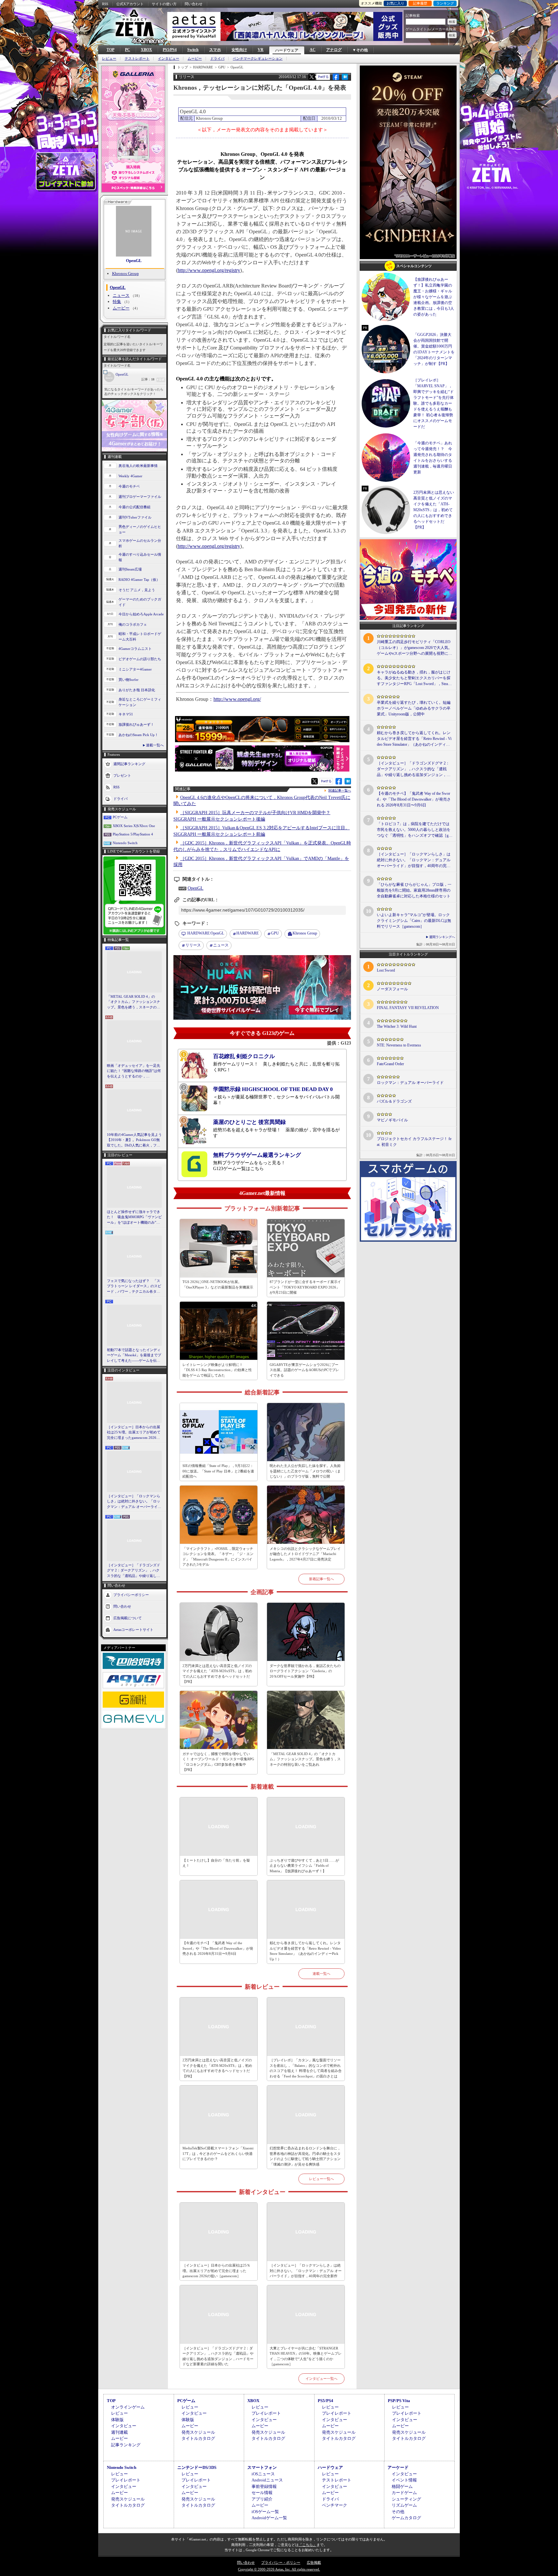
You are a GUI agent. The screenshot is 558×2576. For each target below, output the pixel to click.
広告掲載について (128, 1618)
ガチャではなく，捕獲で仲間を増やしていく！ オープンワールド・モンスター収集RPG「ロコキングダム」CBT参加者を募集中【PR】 (218, 1762)
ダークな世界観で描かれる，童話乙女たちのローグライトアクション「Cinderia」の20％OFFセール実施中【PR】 (305, 1671)
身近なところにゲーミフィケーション (140, 702)
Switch (193, 50)
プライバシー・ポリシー (281, 2562)
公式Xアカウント (130, 4)
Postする (323, 77)
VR (261, 50)
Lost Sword (386, 970)
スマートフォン (262, 2467)
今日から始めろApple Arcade (141, 614)
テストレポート (137, 59)
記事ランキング (126, 2445)
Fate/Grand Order (390, 1064)
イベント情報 (404, 2480)
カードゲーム (404, 2493)
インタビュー (169, 59)
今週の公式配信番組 (134, 507)
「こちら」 (308, 2545)
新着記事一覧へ (321, 1579)
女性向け (239, 50)
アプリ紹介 (262, 2499)
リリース (193, 945)
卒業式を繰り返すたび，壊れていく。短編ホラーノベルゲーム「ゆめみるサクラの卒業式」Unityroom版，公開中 (414, 708)
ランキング (445, 3)
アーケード (398, 2467)
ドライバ (217, 59)
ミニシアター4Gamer (135, 669)
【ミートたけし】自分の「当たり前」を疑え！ (216, 1863)
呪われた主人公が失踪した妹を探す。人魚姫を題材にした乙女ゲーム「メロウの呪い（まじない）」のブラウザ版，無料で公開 (305, 1471)
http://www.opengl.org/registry (209, 270)
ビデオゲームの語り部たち (140, 659)
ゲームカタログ (406, 2518)
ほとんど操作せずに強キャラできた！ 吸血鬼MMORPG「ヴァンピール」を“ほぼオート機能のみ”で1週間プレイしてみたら (134, 1217)
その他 (398, 2512)
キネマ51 (126, 714)
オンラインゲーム (128, 2407)
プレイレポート (266, 2413)
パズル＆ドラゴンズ (394, 1101)
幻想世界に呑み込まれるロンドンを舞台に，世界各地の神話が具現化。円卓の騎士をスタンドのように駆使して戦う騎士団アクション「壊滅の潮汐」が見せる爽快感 (305, 2156)
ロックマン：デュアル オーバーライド (410, 1083)
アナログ (334, 50)
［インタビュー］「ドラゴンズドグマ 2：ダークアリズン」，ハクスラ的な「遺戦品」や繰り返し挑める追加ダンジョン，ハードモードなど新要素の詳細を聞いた (134, 1571)
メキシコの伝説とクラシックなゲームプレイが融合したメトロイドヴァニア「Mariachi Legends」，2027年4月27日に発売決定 (305, 1554)
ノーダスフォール (392, 989)
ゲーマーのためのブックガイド (140, 602)
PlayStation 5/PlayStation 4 (133, 834)
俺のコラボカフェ (133, 624)
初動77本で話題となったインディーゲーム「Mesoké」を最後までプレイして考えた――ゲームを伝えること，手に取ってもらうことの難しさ (134, 1356)
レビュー (109, 59)
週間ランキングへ (442, 937)
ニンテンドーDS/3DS (197, 2467)
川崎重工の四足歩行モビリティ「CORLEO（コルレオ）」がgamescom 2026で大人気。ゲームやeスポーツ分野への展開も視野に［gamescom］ (414, 648)
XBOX (146, 50)
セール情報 (262, 2493)
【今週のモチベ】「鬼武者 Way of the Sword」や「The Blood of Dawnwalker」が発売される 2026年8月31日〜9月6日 (218, 1948)
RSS (105, 4)
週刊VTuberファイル (135, 517)
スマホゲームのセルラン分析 (140, 543)
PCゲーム (120, 817)
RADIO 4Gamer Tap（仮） (139, 580)
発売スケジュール (198, 2432)
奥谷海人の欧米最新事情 (138, 466)
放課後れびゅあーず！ (136, 724)
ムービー (195, 59)
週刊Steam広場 (130, 569)
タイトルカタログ (198, 2438)
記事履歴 (420, 3)
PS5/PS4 (170, 50)
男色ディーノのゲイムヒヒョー (140, 529)
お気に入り (395, 3)
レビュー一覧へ (321, 2179)
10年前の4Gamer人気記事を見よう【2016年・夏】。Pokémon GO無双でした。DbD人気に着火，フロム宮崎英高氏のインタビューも (134, 1140)
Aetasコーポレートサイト (133, 1630)
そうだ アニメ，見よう (137, 590)
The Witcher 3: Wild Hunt (397, 1026)
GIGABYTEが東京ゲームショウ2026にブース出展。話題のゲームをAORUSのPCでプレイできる (304, 1370)
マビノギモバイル (392, 1120)
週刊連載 (119, 2432)
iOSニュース (263, 2474)
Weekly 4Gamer (130, 476)
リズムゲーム (404, 2505)
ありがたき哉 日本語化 (137, 690)
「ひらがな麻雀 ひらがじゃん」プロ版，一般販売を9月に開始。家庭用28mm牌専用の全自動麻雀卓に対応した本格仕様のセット (414, 890)
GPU (275, 933)
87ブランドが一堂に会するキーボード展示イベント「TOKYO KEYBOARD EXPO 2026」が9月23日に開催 (305, 1287)
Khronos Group (125, 273)
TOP (110, 50)
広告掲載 (314, 2562)
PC (128, 50)
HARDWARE (248, 933)
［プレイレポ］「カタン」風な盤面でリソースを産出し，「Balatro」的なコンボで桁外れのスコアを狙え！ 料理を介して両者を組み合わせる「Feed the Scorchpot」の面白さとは (306, 2068)
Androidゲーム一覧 (269, 2518)
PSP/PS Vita (399, 2401)
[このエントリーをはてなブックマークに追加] (345, 79)
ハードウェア (287, 50)
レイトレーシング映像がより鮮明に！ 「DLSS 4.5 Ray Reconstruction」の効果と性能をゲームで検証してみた (217, 1370)
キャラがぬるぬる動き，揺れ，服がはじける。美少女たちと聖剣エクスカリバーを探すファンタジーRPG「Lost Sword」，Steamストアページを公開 (414, 678)
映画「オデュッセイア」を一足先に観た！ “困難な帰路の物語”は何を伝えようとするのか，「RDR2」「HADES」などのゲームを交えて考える (134, 1071)
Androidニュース (267, 2480)
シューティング (406, 2499)
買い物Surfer (129, 680)
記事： (148, 379)
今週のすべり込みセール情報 (140, 557)
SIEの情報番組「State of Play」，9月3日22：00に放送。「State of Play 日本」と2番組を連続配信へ (218, 1471)
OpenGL (134, 261)
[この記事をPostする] (312, 77)
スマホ (215, 50)
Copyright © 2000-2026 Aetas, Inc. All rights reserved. (279, 2569)
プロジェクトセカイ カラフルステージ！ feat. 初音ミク (414, 1142)
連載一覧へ (155, 745)
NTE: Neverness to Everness (399, 1045)
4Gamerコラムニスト (135, 649)
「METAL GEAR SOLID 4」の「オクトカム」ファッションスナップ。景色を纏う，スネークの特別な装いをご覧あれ (134, 1002)
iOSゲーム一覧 (265, 2512)
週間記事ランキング (129, 764)
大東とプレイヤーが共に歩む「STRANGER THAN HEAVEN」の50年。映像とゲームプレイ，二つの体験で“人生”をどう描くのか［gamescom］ (306, 2356)
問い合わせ (194, 4)
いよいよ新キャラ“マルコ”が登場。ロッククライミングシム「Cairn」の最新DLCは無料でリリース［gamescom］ (414, 921)
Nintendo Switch (125, 843)
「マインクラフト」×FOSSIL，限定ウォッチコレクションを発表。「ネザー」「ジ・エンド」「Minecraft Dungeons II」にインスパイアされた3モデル (218, 1557)
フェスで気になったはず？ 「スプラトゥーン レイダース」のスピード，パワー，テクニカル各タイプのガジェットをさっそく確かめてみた (134, 1287)
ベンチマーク (335, 2505)
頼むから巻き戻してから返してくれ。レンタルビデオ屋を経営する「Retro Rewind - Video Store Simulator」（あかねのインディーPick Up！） (305, 1951)
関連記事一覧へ (340, 791)
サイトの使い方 (164, 4)
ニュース (121, 295)
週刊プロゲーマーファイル (140, 497)
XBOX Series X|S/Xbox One (134, 826)
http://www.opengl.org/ (237, 699)
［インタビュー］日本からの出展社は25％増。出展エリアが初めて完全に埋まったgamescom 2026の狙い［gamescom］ (134, 1433)
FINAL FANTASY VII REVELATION (408, 1008)
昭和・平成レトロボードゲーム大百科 (140, 636)
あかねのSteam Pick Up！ (138, 735)
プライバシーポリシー (131, 1595)
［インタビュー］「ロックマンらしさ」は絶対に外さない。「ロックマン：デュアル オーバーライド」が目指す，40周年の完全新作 (134, 1502)
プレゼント (122, 775)
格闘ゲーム (402, 2486)
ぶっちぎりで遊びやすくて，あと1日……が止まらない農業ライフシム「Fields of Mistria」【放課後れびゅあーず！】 (304, 1866)
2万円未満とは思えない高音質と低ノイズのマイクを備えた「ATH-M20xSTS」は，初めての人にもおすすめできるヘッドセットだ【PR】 (217, 1674)
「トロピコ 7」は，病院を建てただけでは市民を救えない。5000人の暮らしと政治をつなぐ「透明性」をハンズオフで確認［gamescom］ (414, 830)
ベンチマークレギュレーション (258, 59)
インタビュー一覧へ (321, 2379)
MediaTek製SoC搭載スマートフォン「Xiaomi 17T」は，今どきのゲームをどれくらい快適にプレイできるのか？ (218, 2153)
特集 (117, 302)
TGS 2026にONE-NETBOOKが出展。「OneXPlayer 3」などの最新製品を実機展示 (218, 1284)
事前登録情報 (264, 2486)
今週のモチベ (129, 486)
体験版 (117, 2420)
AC (313, 50)
